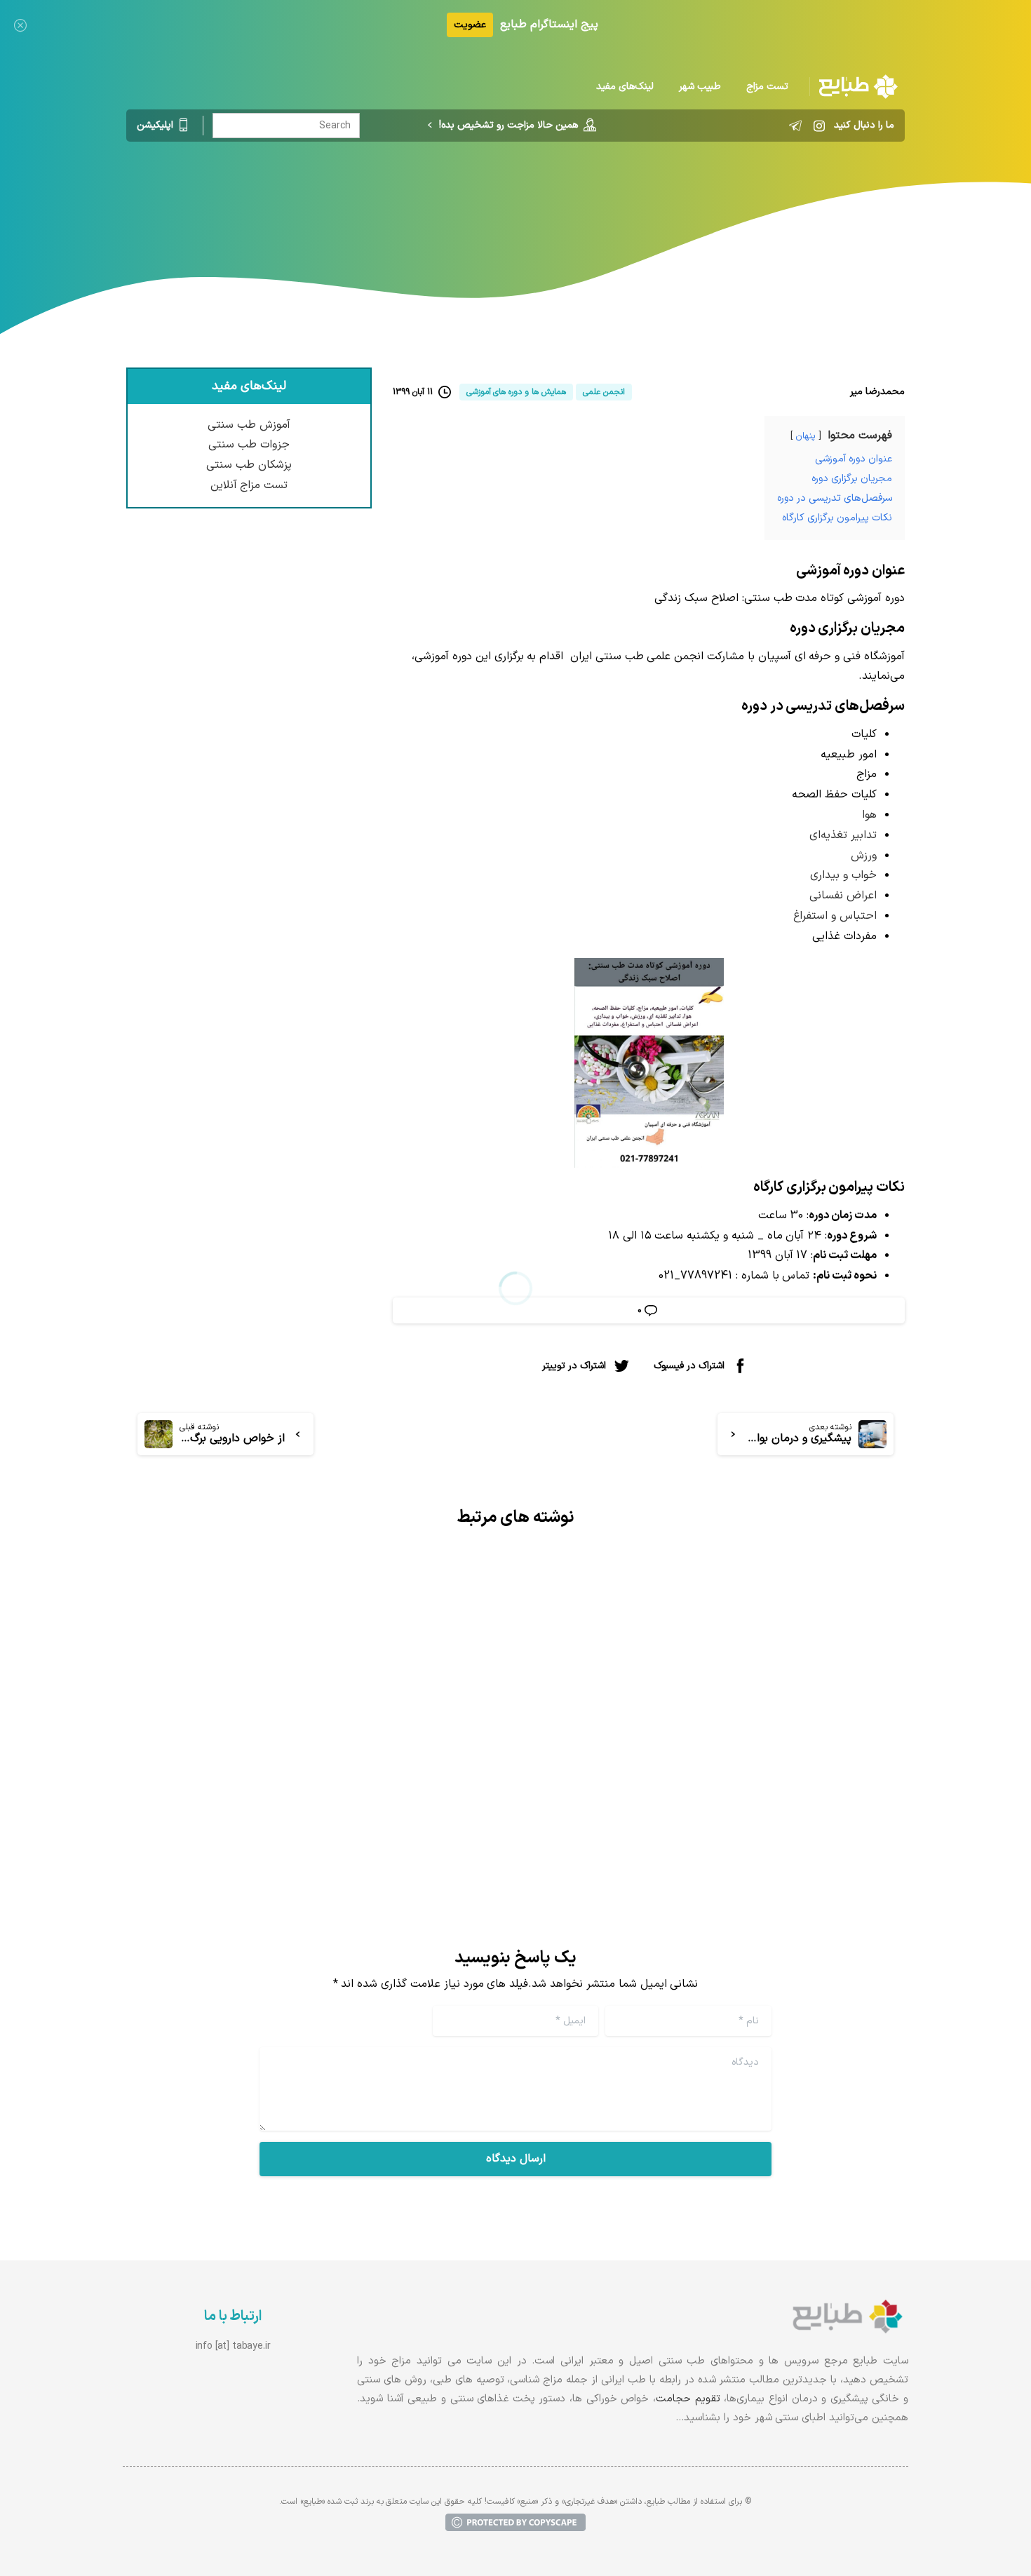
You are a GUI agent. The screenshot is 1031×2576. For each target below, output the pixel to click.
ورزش (864, 856)
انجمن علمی (571, 200)
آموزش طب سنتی (249, 425)
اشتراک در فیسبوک (689, 1366)
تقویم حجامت (688, 2399)
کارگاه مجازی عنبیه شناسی (403, 1691)
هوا (869, 815)
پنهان (806, 436)
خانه (625, 200)
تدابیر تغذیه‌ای (843, 835)
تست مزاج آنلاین (249, 485)
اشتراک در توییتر (574, 1366)
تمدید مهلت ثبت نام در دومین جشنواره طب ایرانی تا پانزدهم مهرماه (722, 1702)
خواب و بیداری (843, 875)
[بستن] (20, 25)
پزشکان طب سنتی (249, 465)
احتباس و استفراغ (835, 916)
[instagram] (819, 126)
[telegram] (795, 126)
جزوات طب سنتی (249, 445)
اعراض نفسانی (843, 896)
